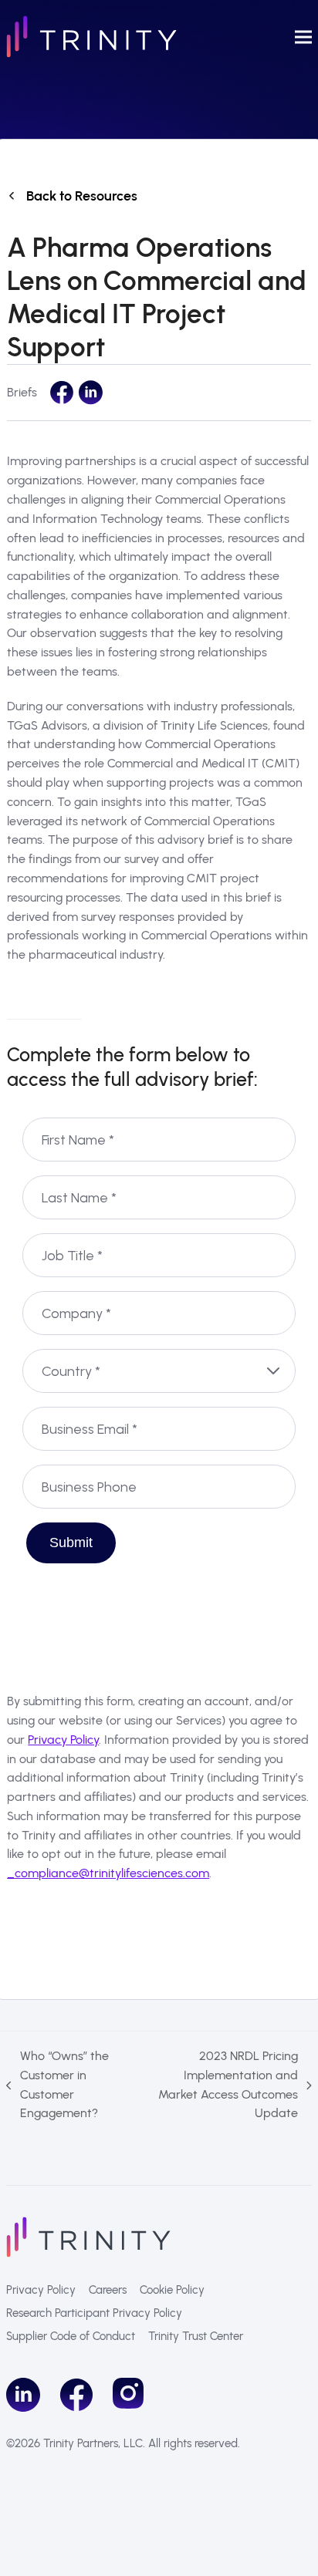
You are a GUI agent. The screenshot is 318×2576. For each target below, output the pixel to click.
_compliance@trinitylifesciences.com (108, 1873)
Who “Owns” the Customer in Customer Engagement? (58, 2084)
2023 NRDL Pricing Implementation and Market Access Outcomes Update (222, 2084)
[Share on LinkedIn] (90, 393)
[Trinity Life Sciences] (88, 2236)
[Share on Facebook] (62, 393)
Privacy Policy (63, 1740)
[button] (303, 37)
